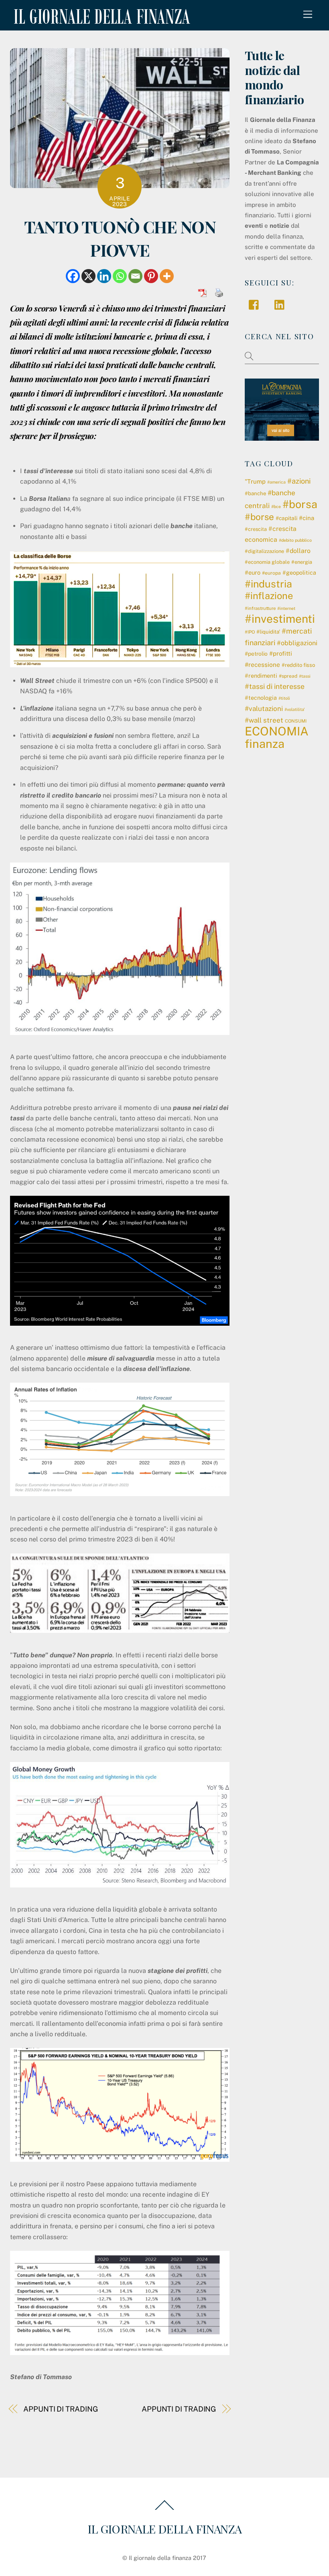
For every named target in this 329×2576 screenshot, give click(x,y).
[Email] (135, 276)
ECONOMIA (277, 731)
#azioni (299, 481)
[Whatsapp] (120, 276)
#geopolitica (299, 573)
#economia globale (267, 562)
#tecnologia (261, 698)
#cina (307, 518)
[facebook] (256, 304)
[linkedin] (281, 304)
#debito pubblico (295, 540)
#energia (302, 562)
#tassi (305, 676)
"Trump (255, 481)
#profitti (281, 653)
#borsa (300, 504)
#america (276, 482)
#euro (253, 572)
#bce (276, 506)
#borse (259, 517)
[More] (167, 276)
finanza (265, 744)
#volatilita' (295, 709)
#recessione (262, 664)
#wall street (264, 720)
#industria (268, 584)
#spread (288, 676)
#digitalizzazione (264, 551)
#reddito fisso (298, 665)
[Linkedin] (104, 276)
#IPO (250, 632)
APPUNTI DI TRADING (60, 2409)
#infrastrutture (260, 608)
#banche (255, 493)
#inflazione (269, 596)
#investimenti (280, 619)
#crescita (256, 529)
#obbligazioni (297, 643)
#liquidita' (268, 632)
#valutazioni (264, 709)
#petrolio (256, 654)
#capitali (286, 518)
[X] (88, 276)
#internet (286, 608)
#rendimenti (261, 676)
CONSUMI (296, 721)
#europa (271, 573)
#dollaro (298, 551)
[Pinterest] (151, 276)
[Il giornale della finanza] (100, 18)
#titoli (284, 698)
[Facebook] (73, 276)
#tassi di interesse (275, 686)
